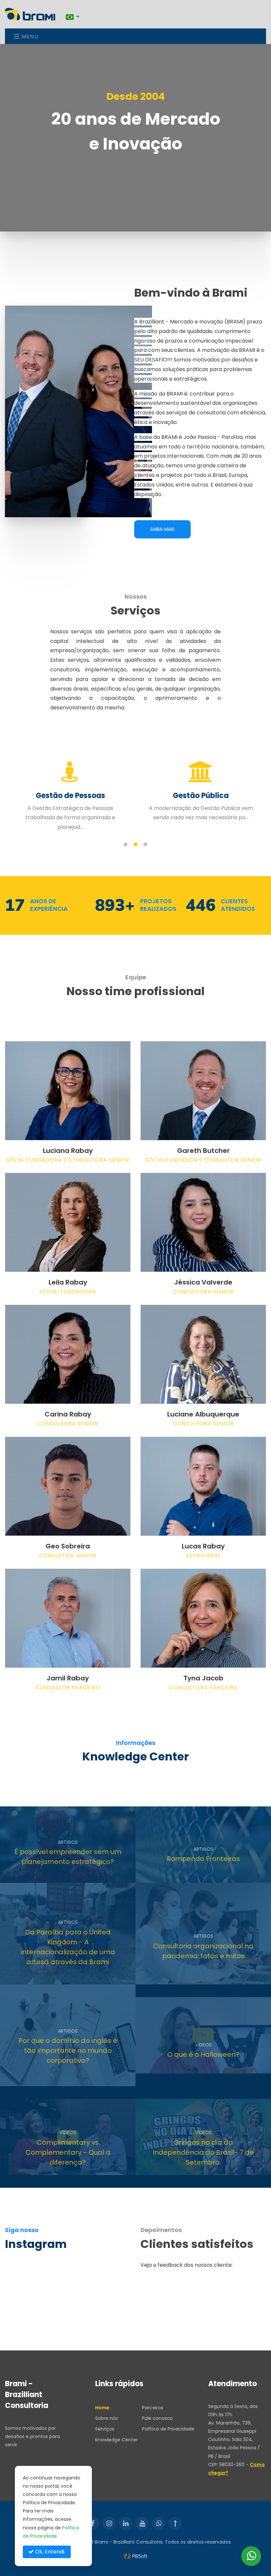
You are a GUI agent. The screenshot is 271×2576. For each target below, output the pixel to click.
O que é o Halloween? (203, 2055)
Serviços (105, 2429)
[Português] (73, 17)
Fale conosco (157, 2418)
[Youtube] (142, 2523)
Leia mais (48, 1872)
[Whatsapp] (159, 2523)
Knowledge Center (116, 2440)
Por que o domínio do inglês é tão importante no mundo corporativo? (68, 2051)
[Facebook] (93, 2523)
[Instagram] (109, 2523)
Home (102, 2408)
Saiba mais (162, 529)
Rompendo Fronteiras (203, 1859)
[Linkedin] (126, 2523)
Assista (182, 2075)
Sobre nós (107, 2418)
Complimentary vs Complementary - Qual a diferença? (68, 2152)
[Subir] (175, 2523)
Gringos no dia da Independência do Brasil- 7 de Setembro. (203, 2152)
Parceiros (153, 2408)
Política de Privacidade (168, 2429)
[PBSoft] (135, 2556)
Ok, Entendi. (49, 2552)
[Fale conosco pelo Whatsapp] (251, 2556)
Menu (29, 37)
